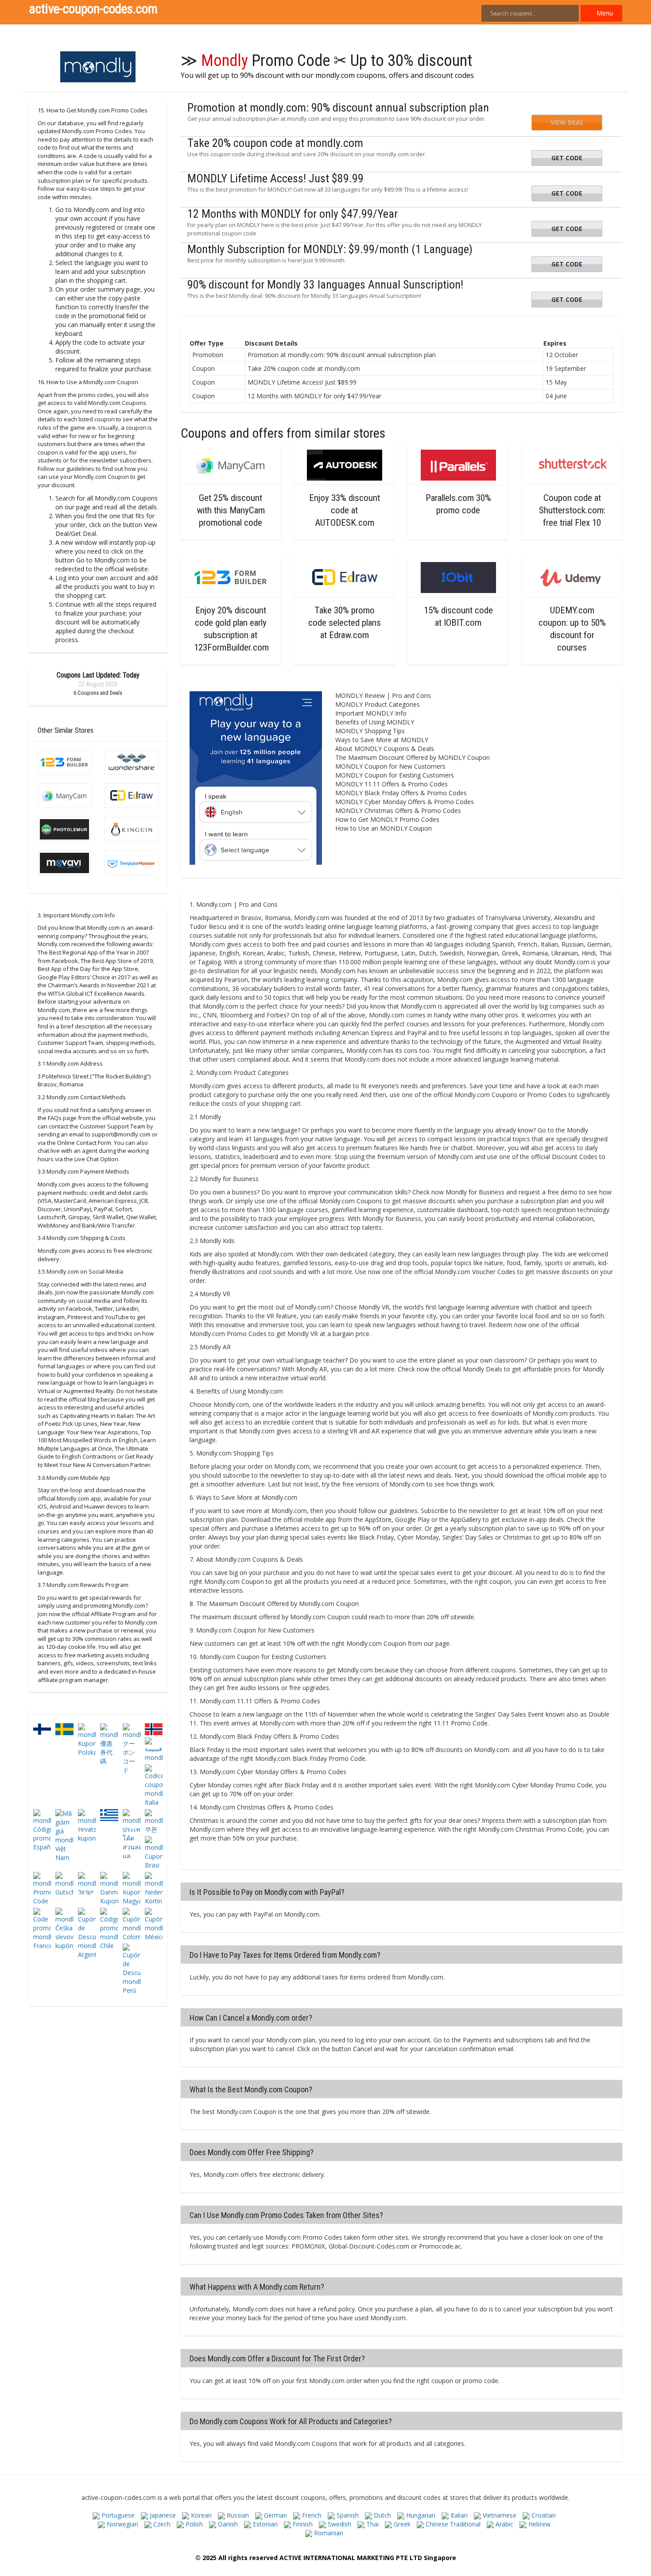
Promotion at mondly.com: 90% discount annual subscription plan (338, 108)
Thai (372, 2524)
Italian (458, 2515)
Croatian (543, 2515)
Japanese (162, 2515)
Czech (161, 2524)
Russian (237, 2515)
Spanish (347, 2515)
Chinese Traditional (452, 2524)
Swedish (339, 2524)
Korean (200, 2515)
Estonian (264, 2524)
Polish (193, 2524)
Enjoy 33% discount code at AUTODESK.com (345, 510)
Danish (227, 2524)
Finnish (302, 2524)
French (311, 2515)
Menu (604, 13)
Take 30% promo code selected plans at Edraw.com (345, 623)
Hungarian (420, 2515)
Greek (401, 2524)
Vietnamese (499, 2515)
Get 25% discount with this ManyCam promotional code (231, 510)
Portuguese (117, 2515)
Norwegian (122, 2524)
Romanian (328, 2533)
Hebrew (539, 2524)
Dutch (382, 2515)
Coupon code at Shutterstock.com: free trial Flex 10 (572, 510)
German (275, 2515)
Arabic (504, 2524)
